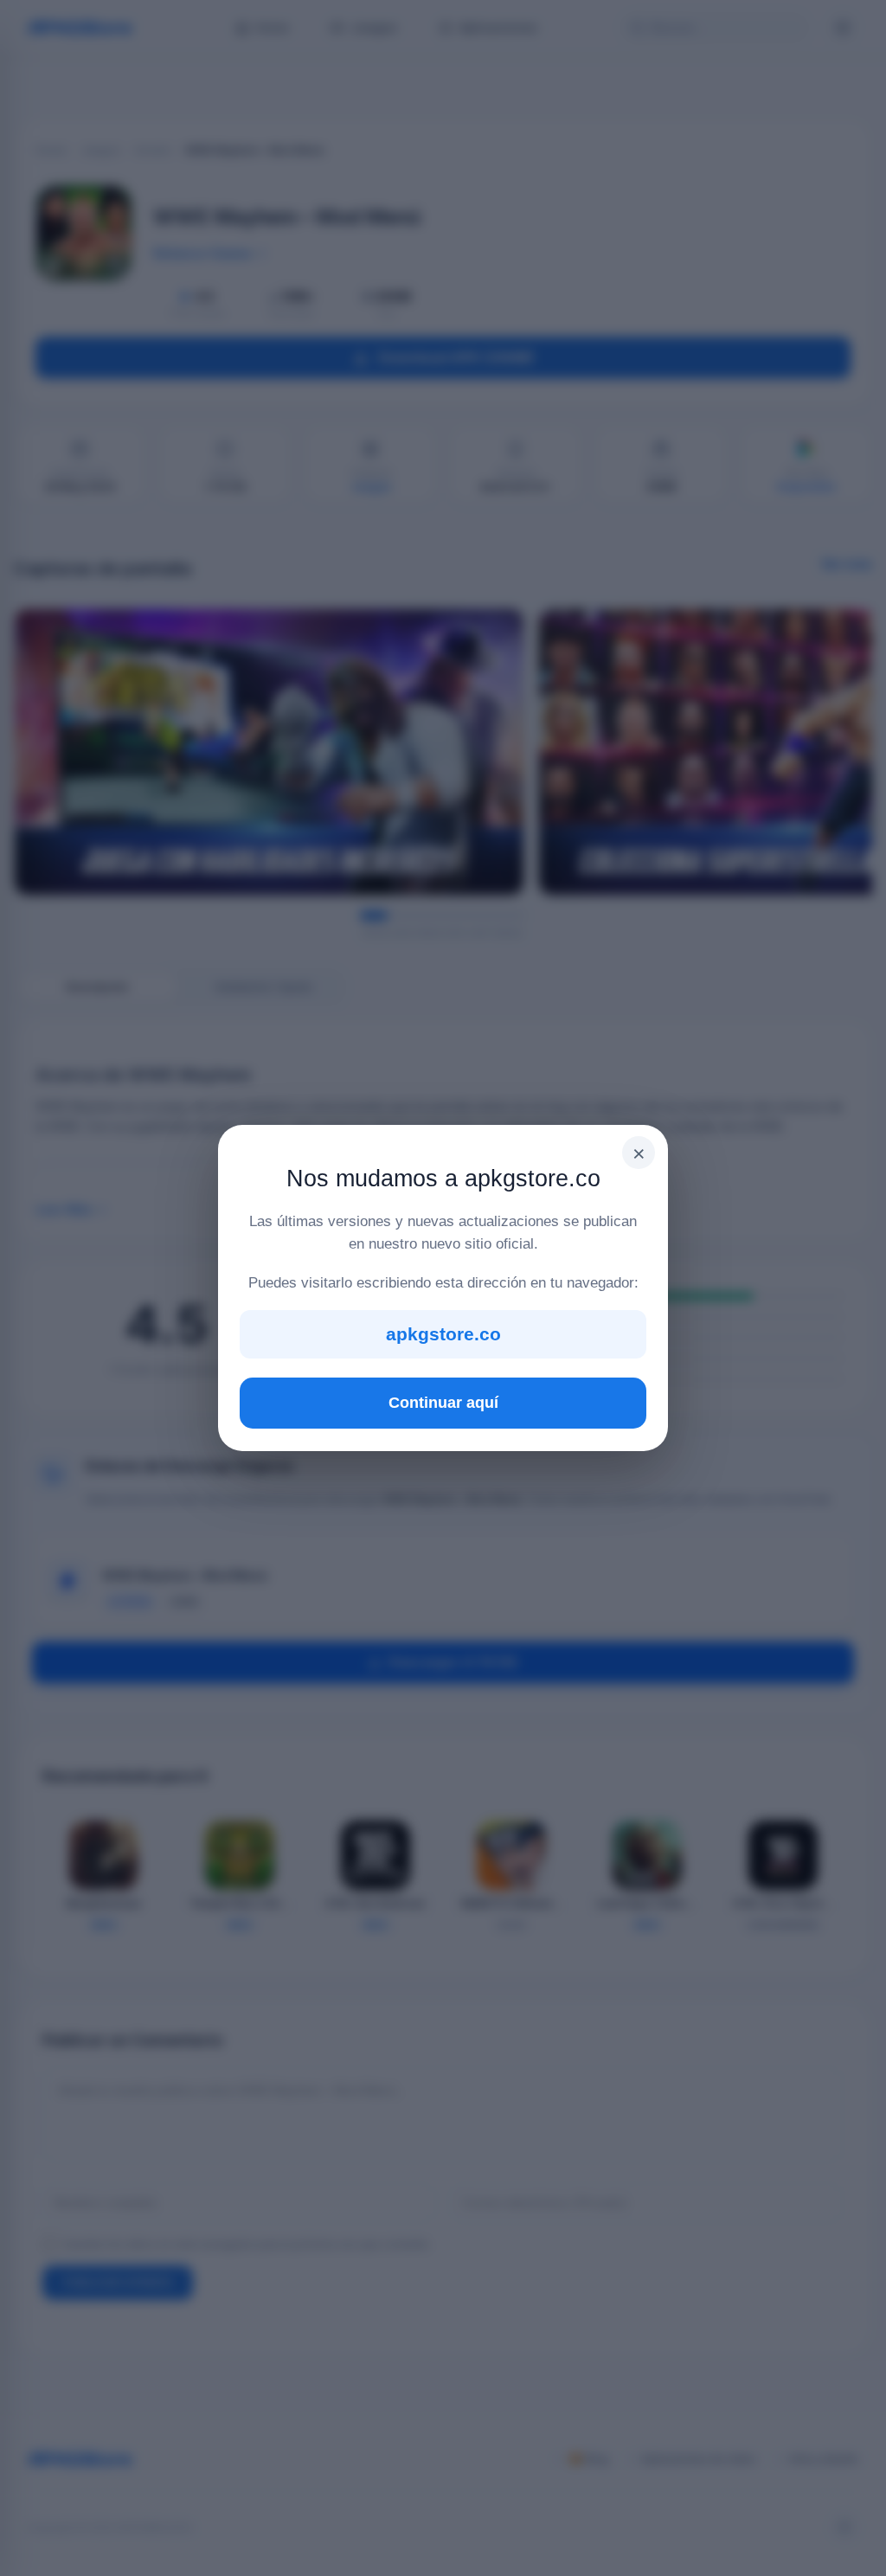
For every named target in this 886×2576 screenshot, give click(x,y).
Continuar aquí (443, 1403)
